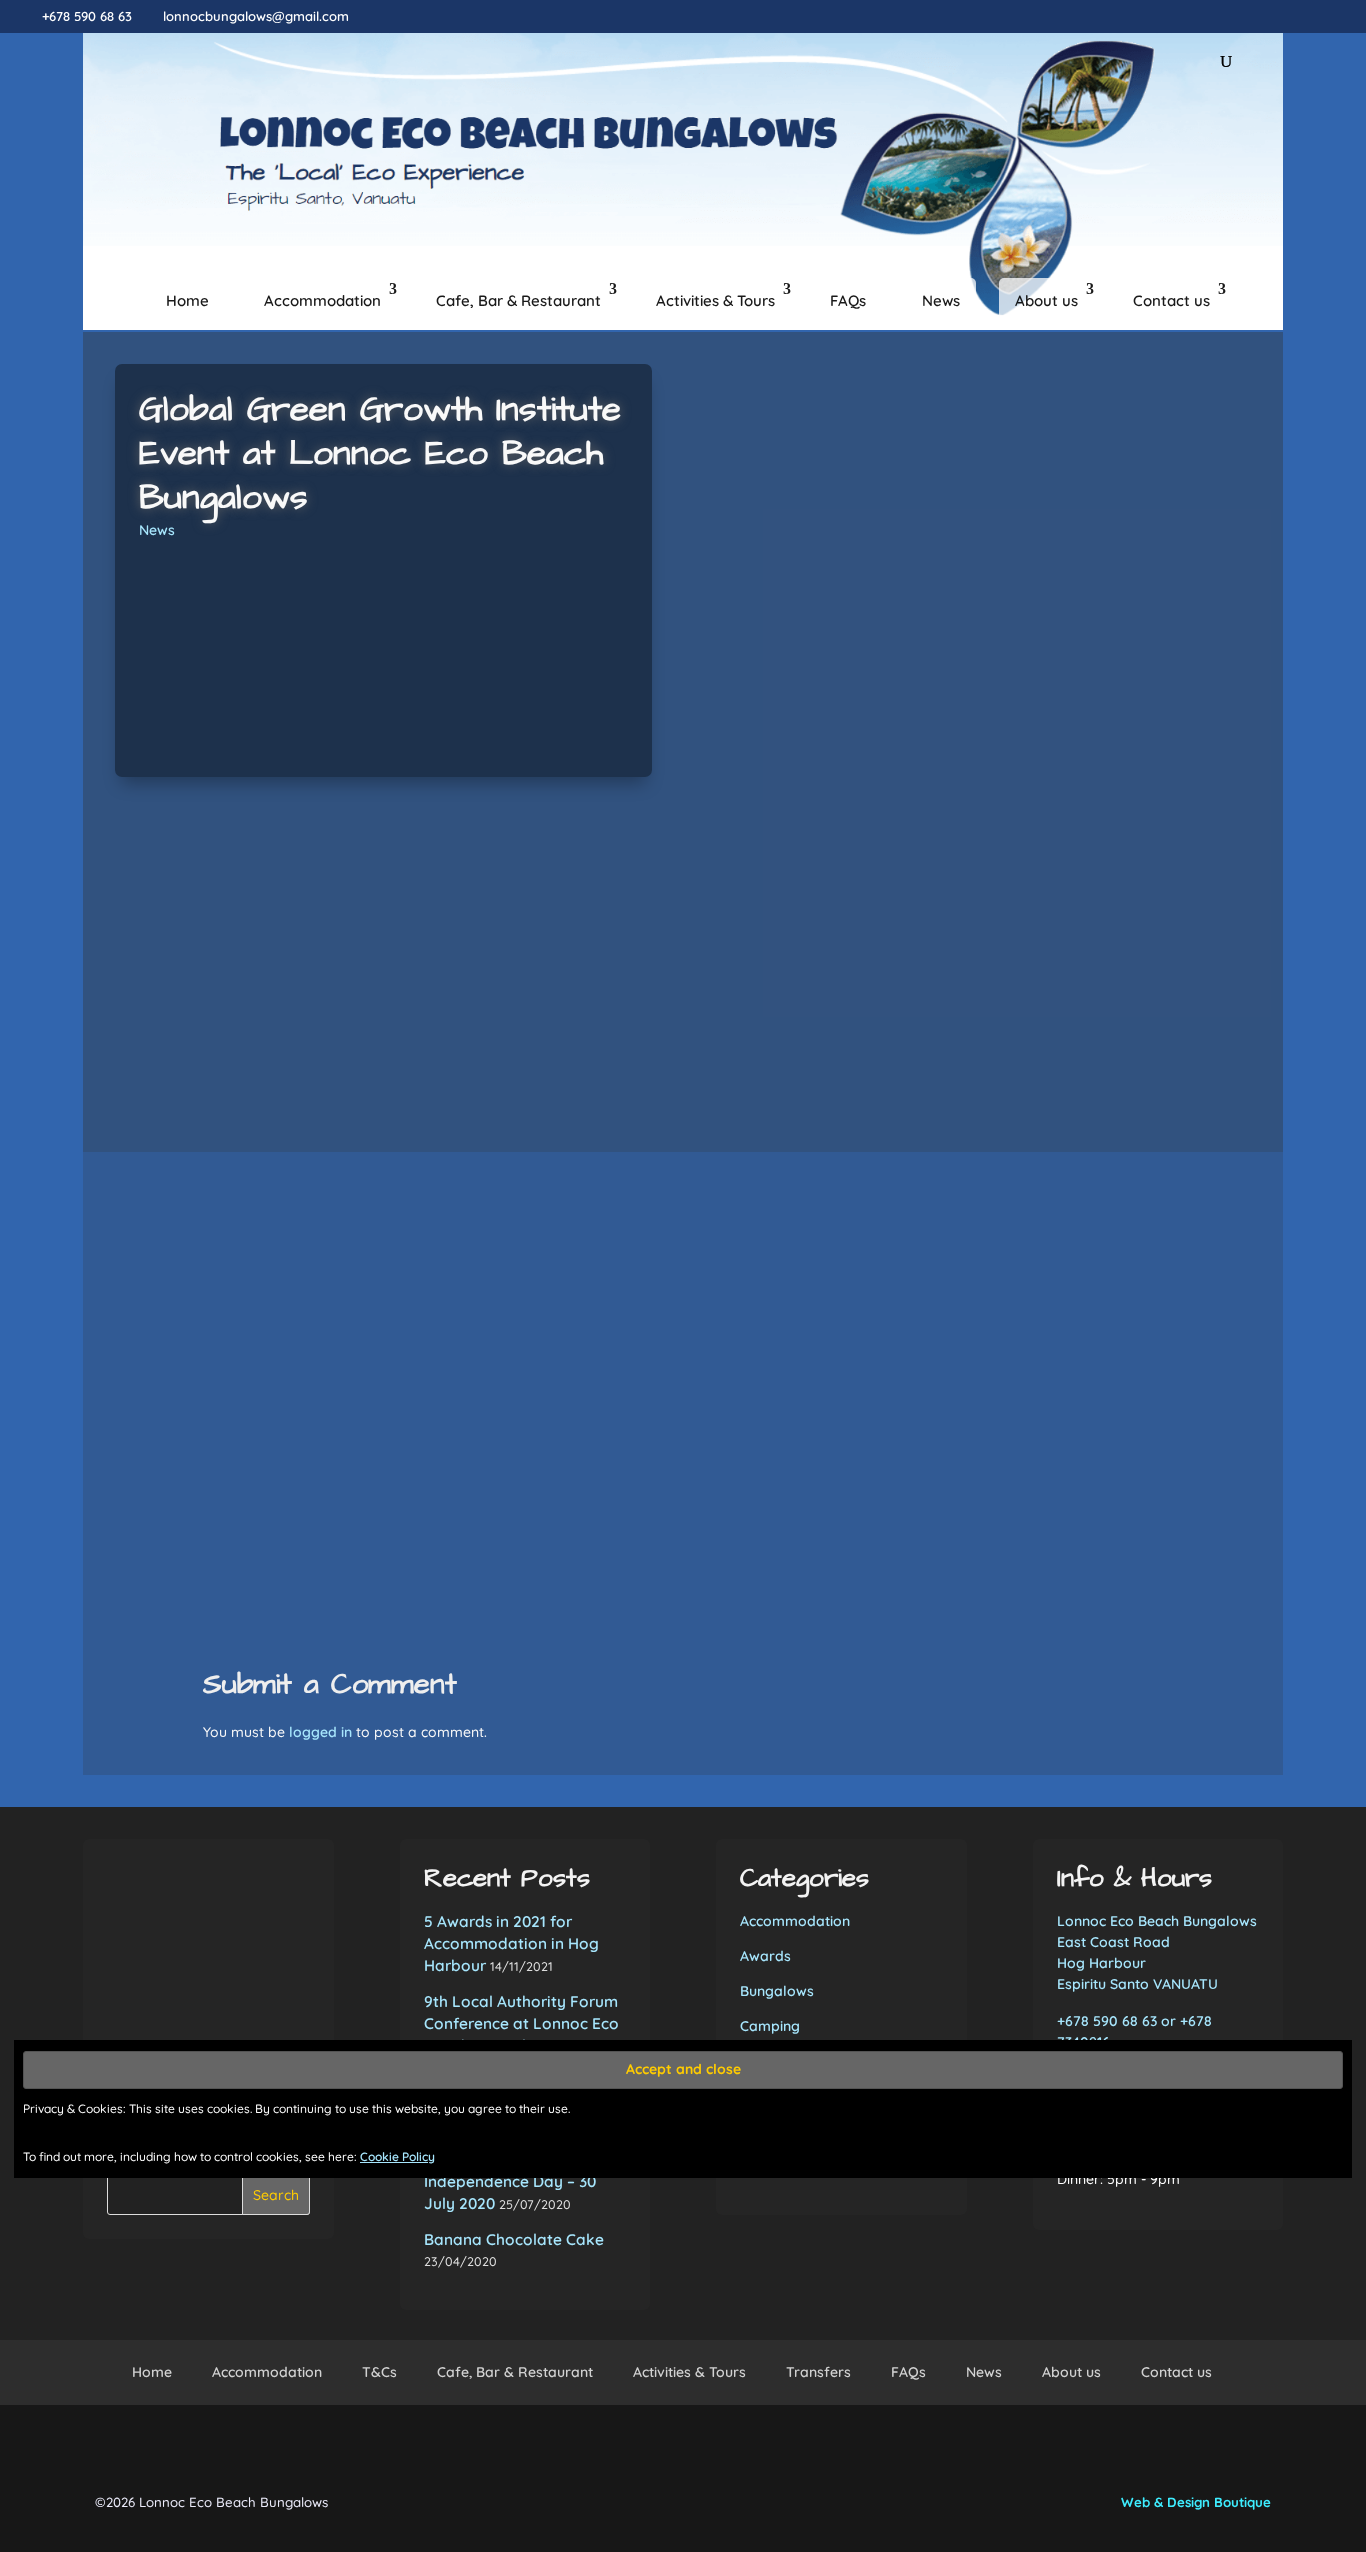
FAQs (848, 300)
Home (187, 300)
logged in (320, 1732)
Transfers (818, 2372)
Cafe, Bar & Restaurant (518, 300)
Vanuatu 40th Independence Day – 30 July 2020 (510, 2181)
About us (1046, 300)
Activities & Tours (715, 300)
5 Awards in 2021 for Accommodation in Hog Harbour (511, 1943)
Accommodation (322, 300)
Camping (770, 2026)
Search (276, 2195)
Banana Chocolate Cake (514, 2239)
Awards (765, 1956)
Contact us (1171, 300)
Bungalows (777, 1991)
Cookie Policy (397, 2156)
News (941, 300)
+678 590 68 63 (87, 16)
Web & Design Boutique (1196, 2502)
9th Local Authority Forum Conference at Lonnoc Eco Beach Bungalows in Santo (522, 2023)
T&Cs (379, 2372)
